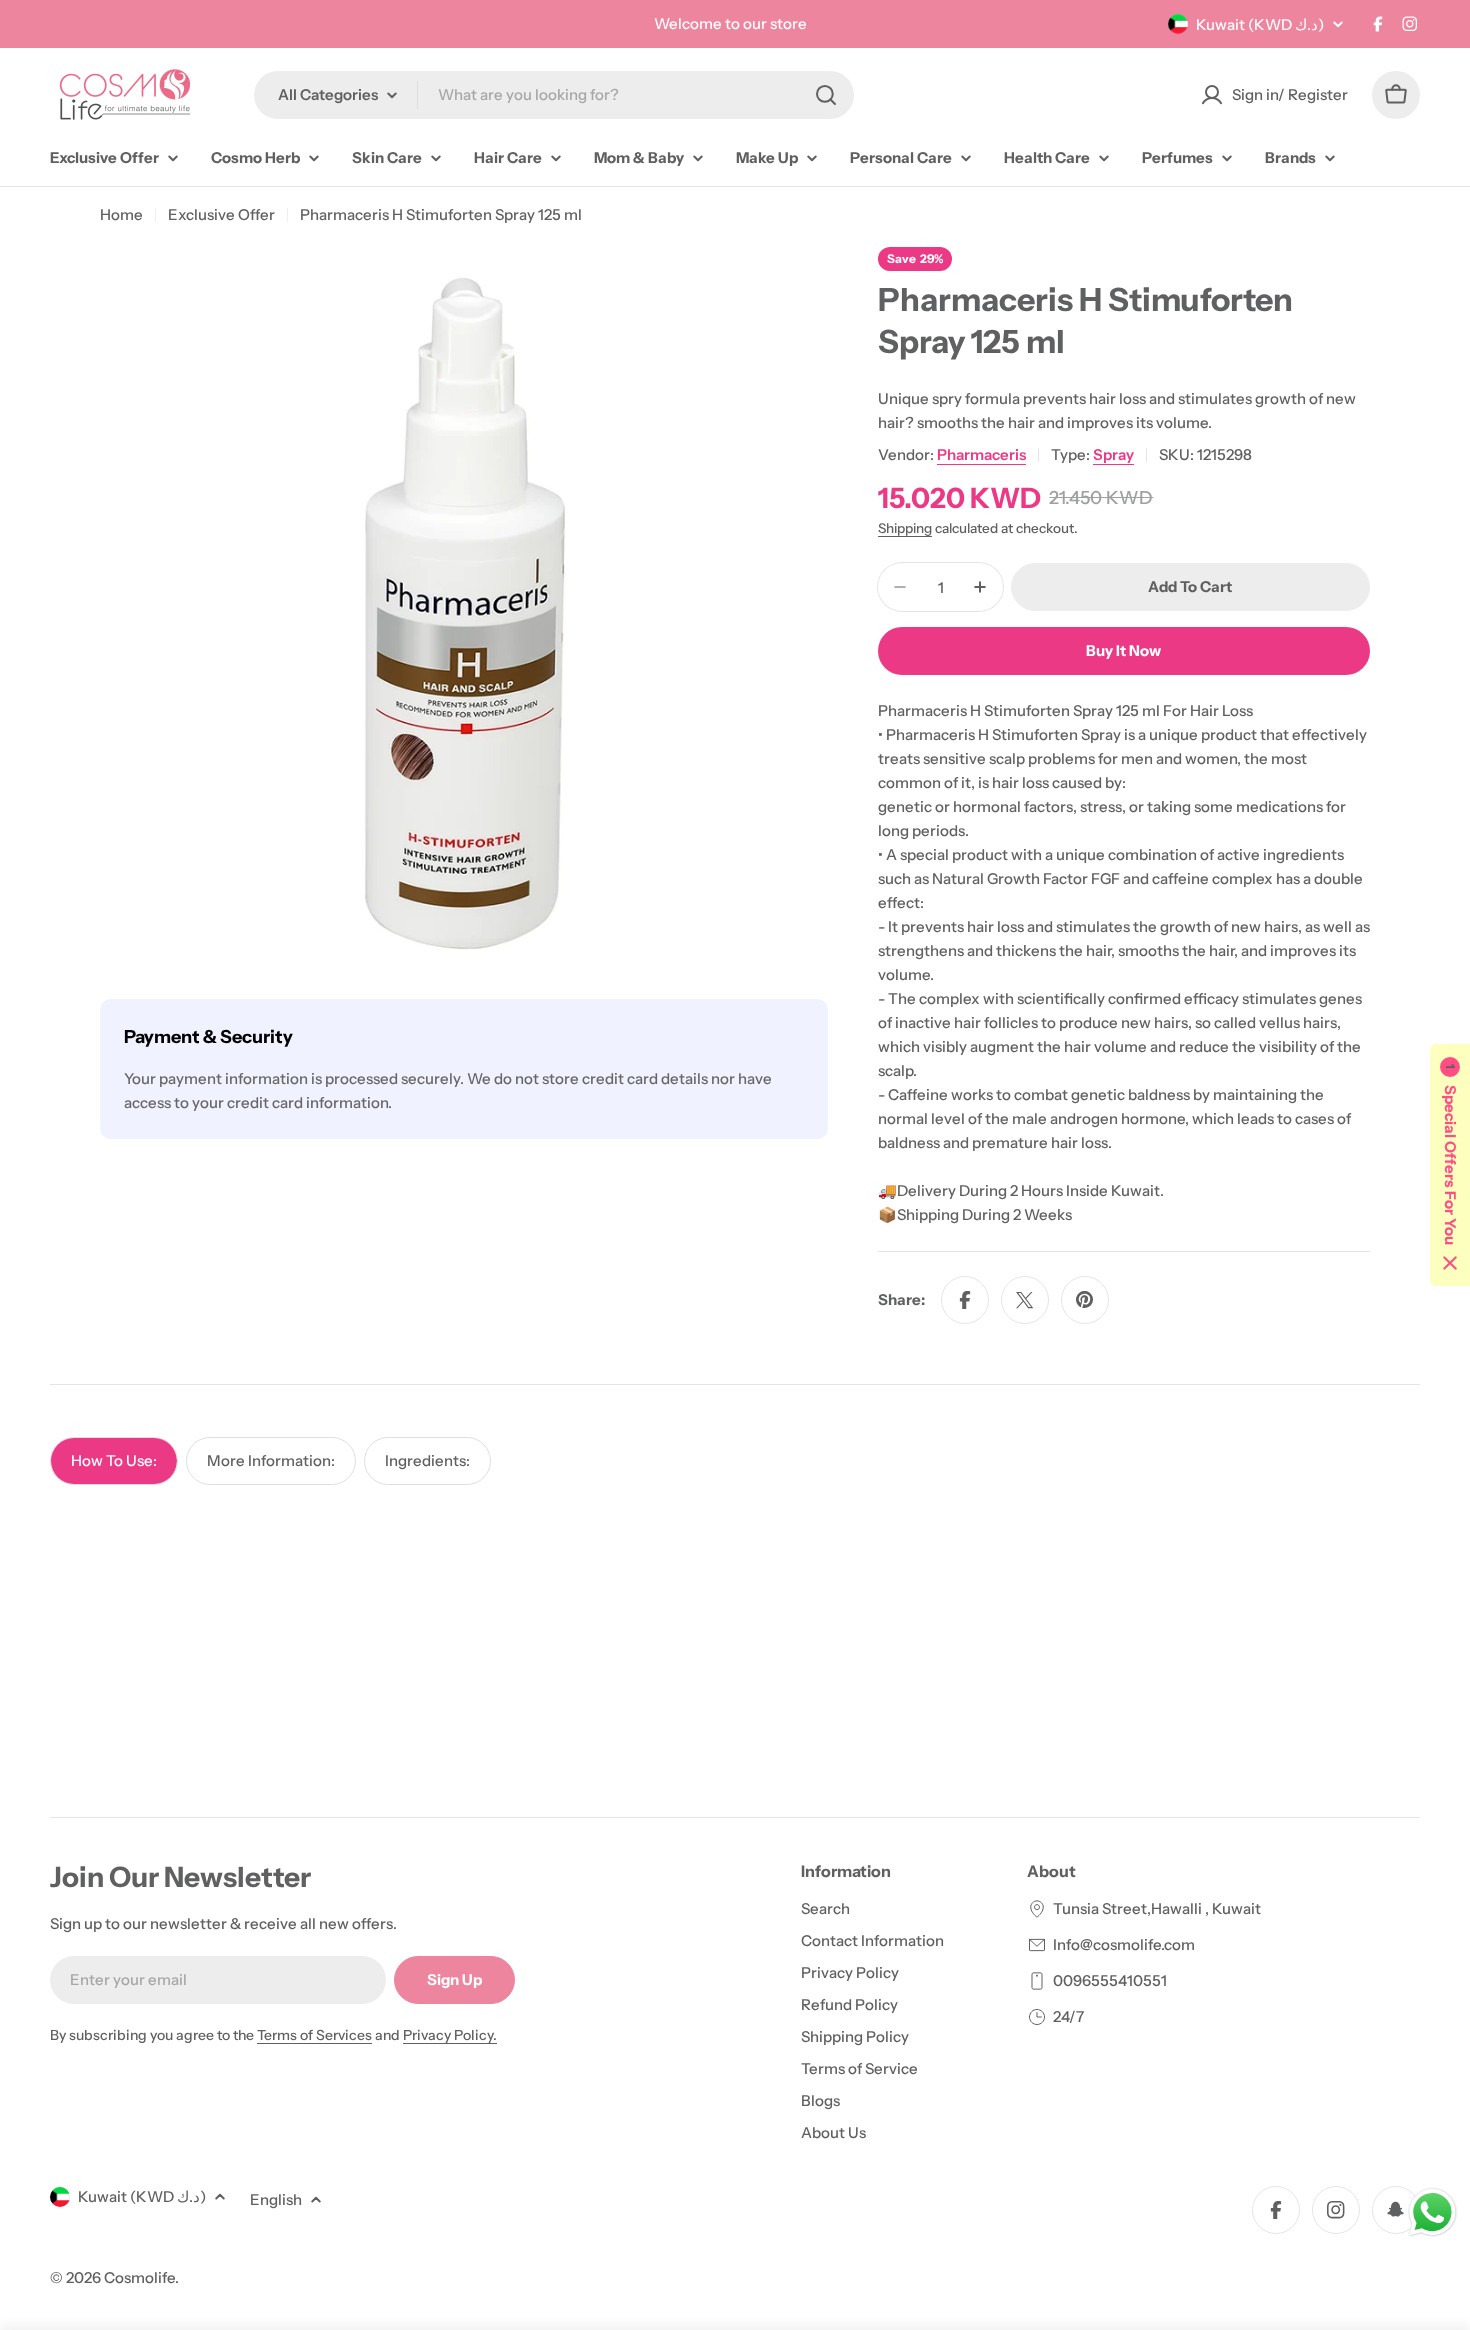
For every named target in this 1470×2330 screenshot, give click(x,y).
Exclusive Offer (221, 214)
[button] (1450, 1165)
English (276, 2199)
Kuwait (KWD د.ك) (1260, 24)
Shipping (905, 528)
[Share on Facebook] (965, 1300)
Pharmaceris (981, 454)
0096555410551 (1110, 1980)
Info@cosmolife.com (1124, 1944)
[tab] (114, 1461)
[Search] (826, 95)
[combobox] (554, 95)
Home (121, 214)
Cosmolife (139, 2277)
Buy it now (1123, 650)
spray (1113, 454)
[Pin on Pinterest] (1085, 1300)
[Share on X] (1025, 1300)
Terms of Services (314, 2035)
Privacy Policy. (450, 2035)
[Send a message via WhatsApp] (1432, 2212)
